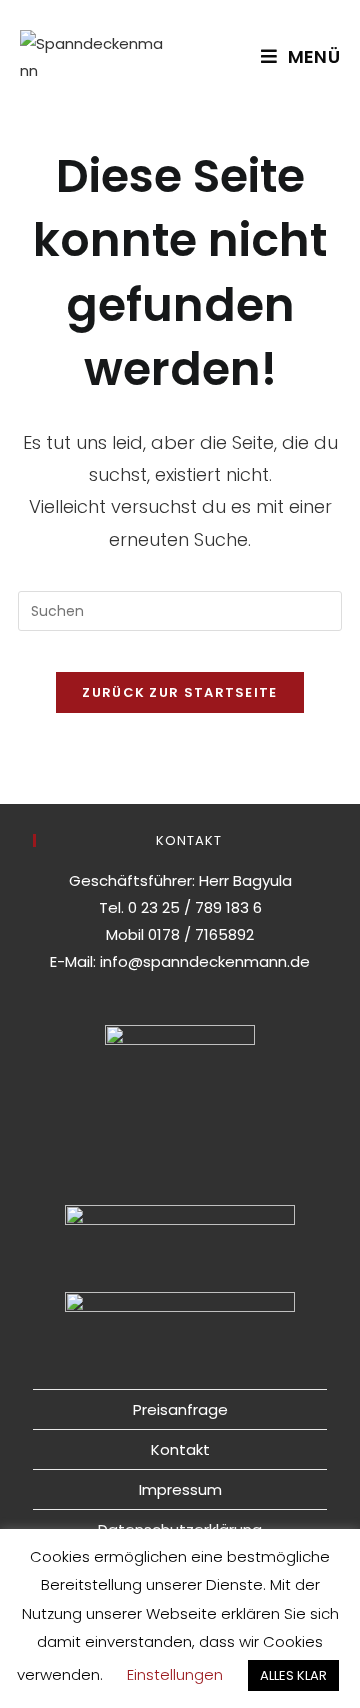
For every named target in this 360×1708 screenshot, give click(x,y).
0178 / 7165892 (201, 934)
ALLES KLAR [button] (293, 1675)
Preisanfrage (180, 1409)
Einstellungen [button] (175, 1674)
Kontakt (180, 1449)
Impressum (180, 1489)
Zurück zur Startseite (179, 692)
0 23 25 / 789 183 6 (195, 907)
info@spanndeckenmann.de (205, 961)
